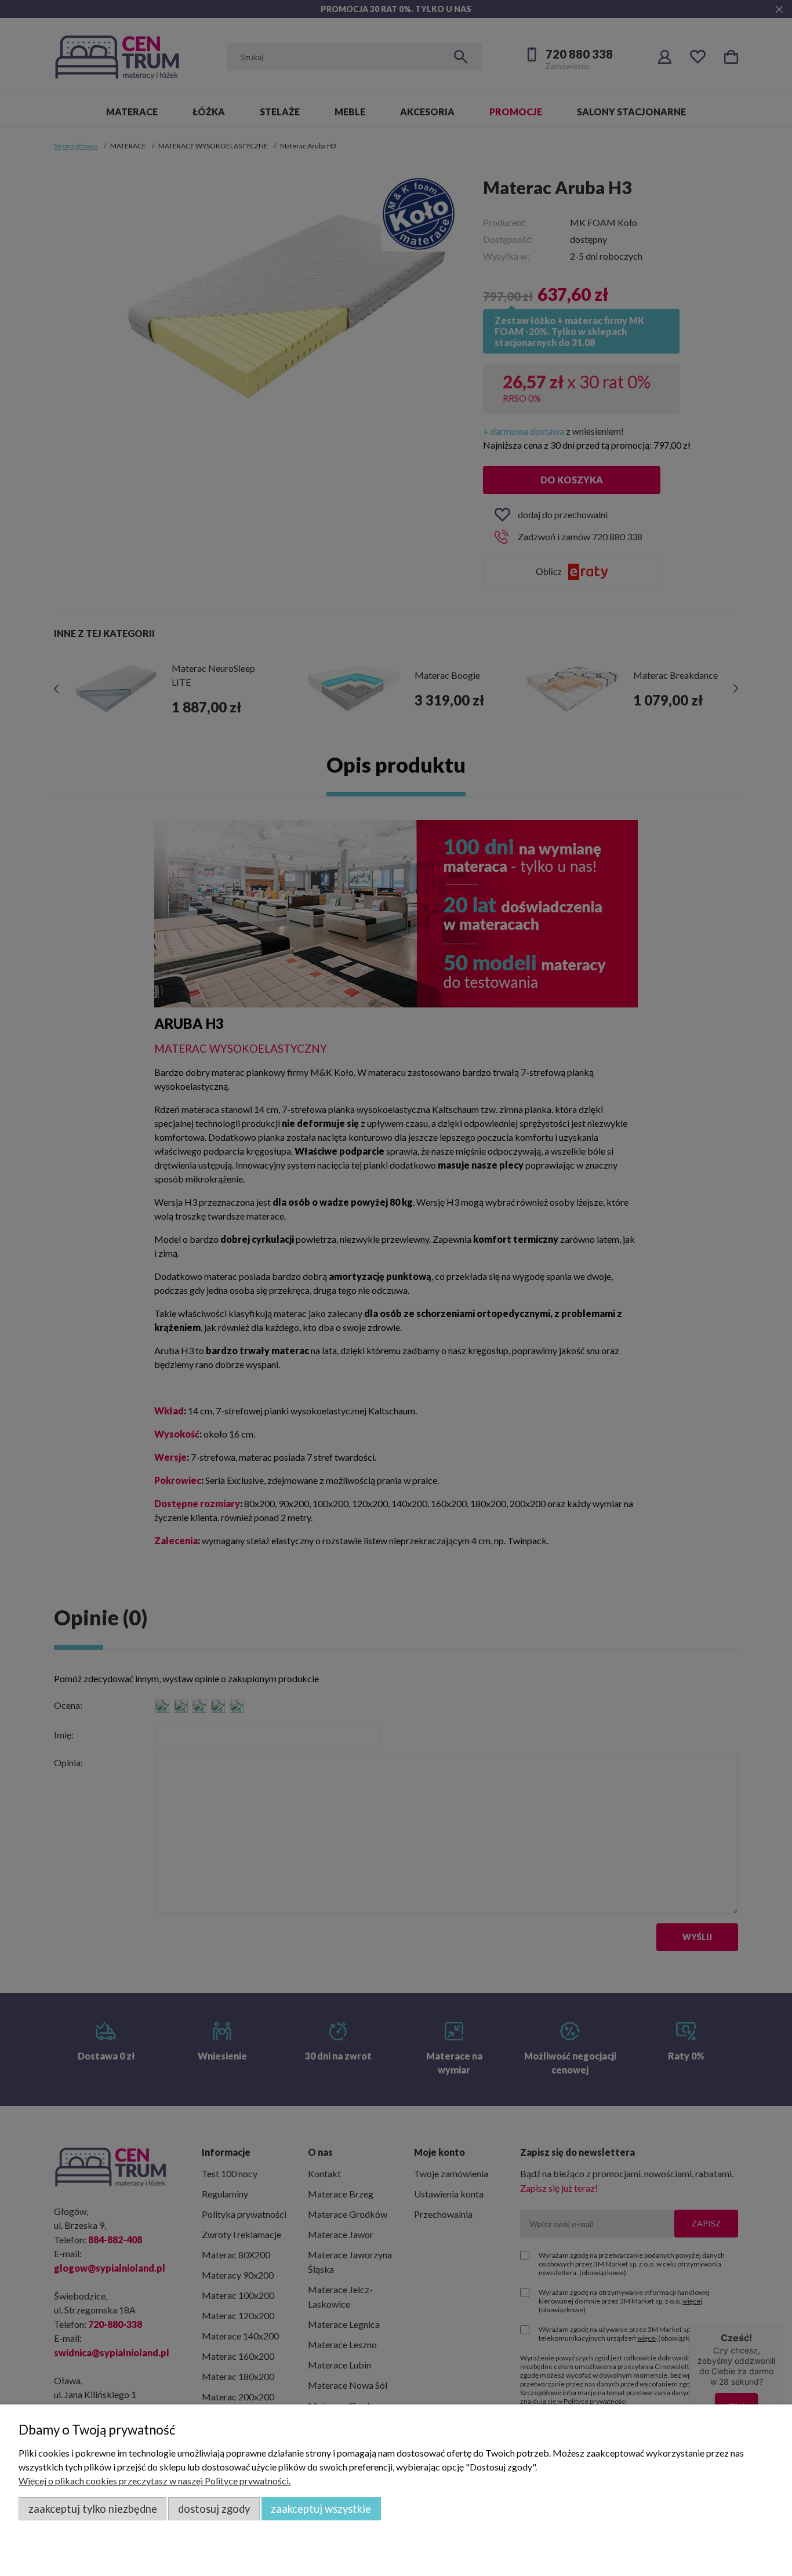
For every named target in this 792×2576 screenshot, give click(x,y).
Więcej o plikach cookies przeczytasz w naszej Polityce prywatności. (155, 2481)
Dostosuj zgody (214, 2509)
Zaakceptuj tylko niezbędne (93, 2509)
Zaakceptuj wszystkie (321, 2509)
